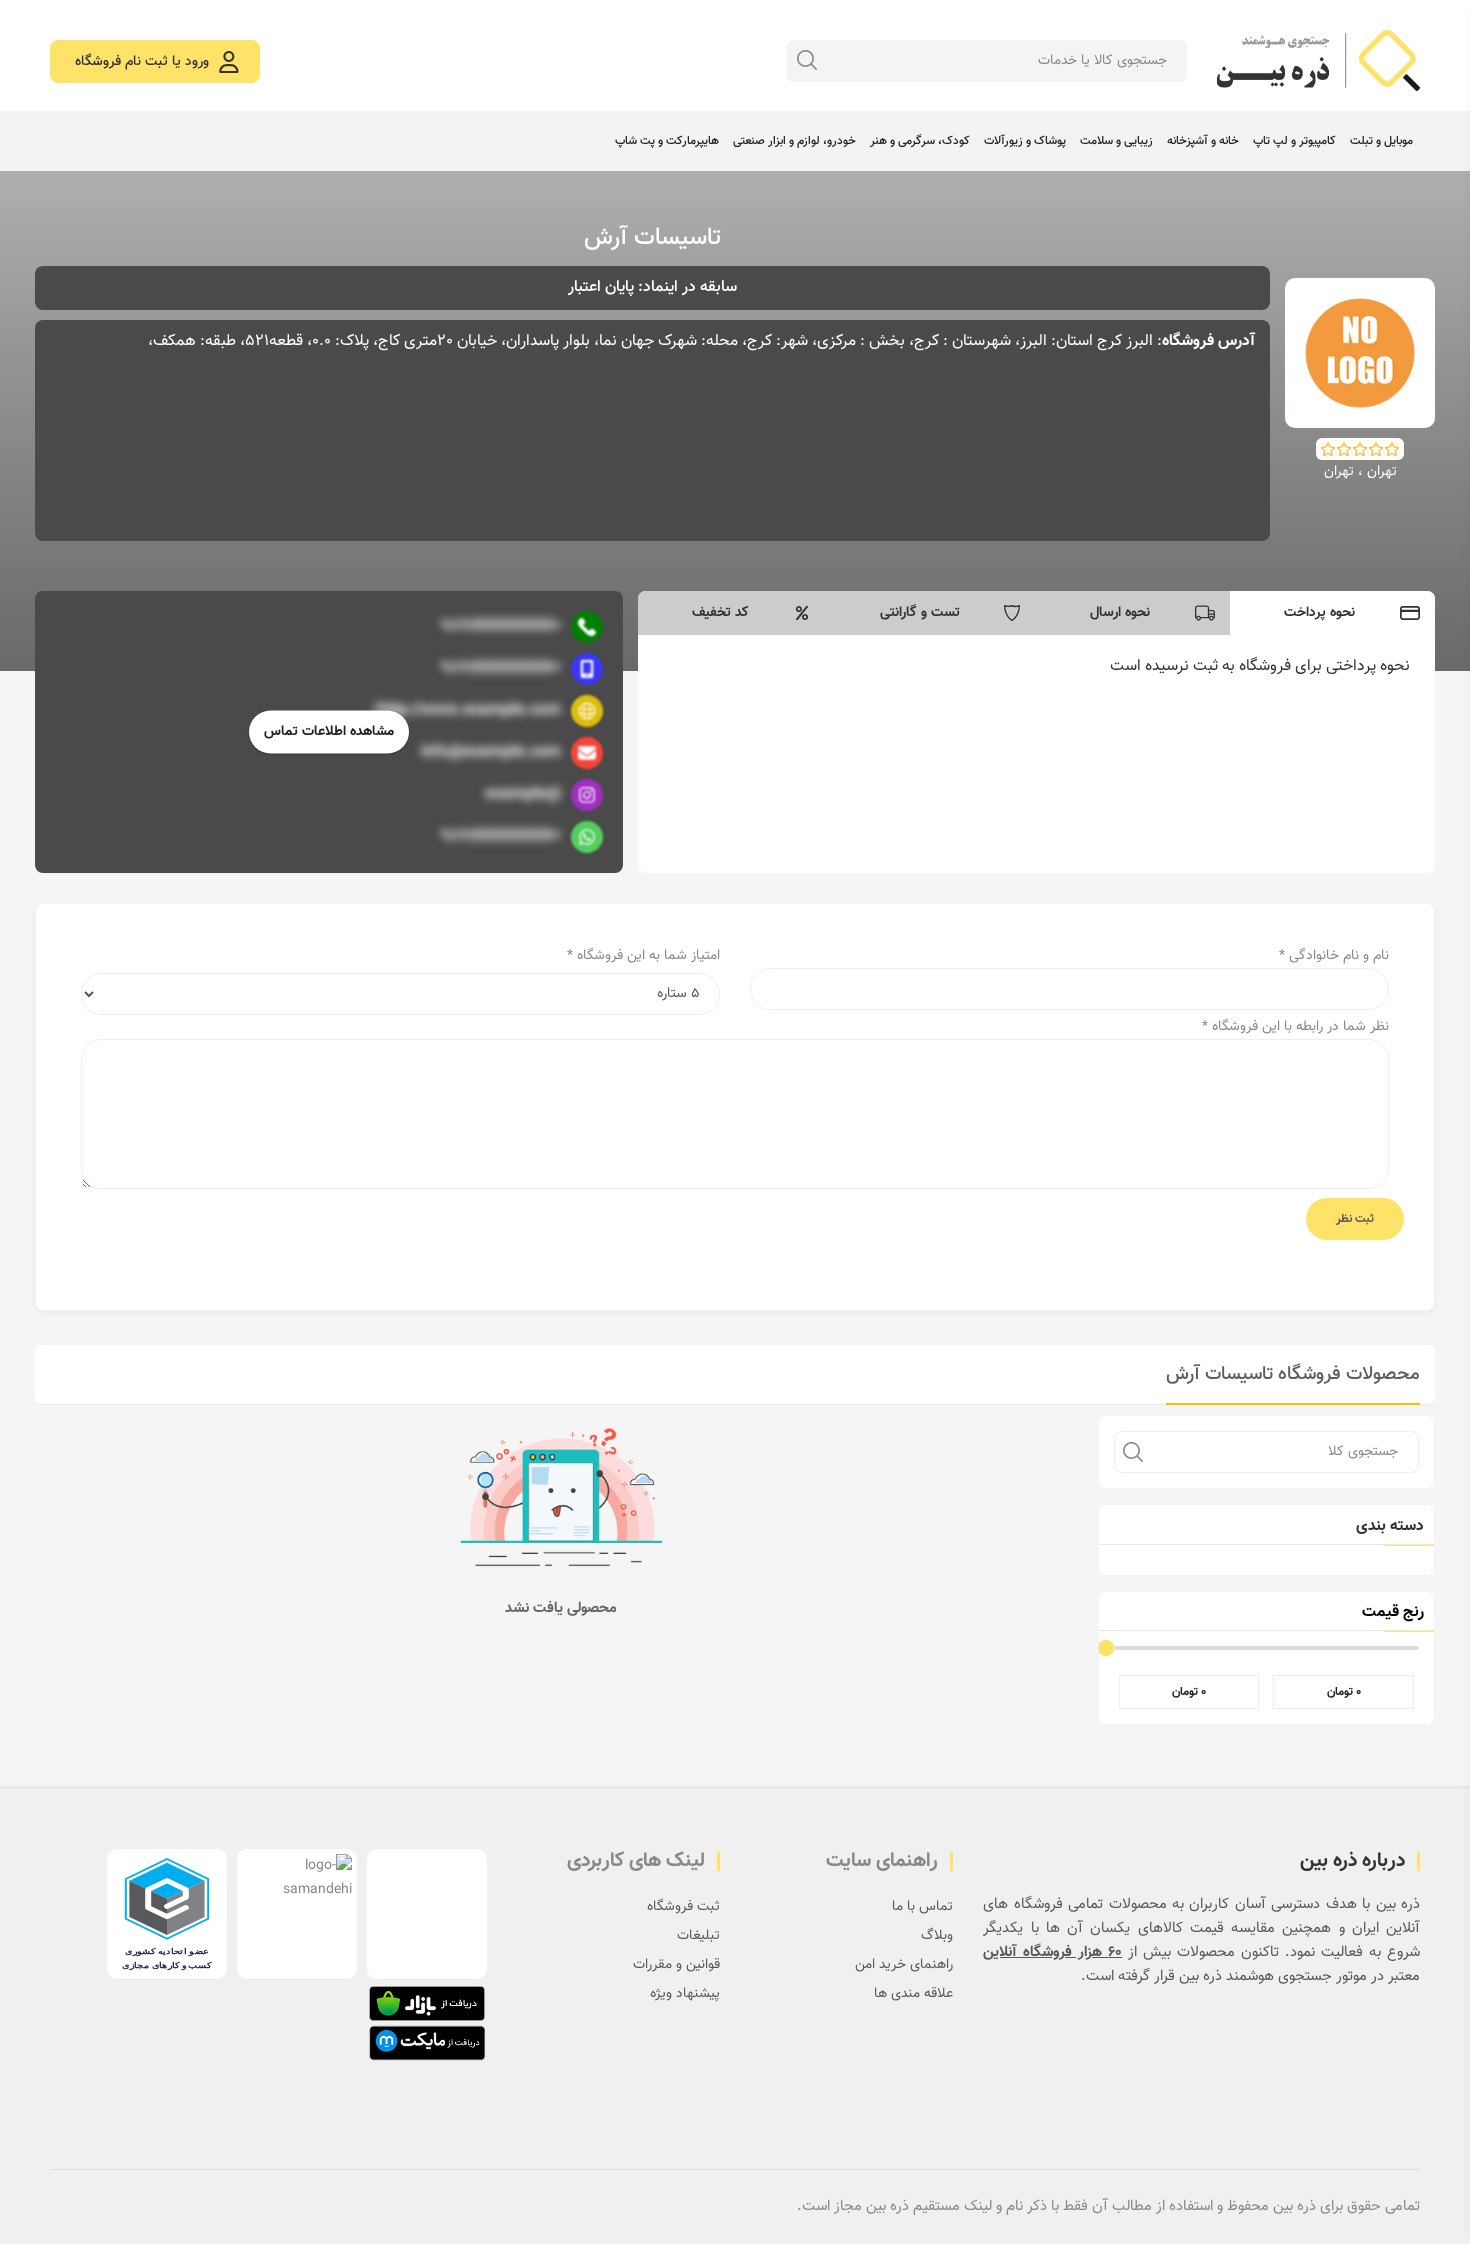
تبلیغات (698, 1936)
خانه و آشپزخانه (1203, 141)
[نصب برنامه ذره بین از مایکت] (427, 2043)
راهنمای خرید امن (904, 1965)
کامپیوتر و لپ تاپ (1294, 141)
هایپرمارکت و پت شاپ (667, 141)
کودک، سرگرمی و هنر (920, 141)
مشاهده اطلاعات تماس (329, 732)
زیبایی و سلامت (1116, 141)
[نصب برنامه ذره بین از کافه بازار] (427, 2003)
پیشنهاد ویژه (685, 1994)
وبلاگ (937, 1936)
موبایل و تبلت (1381, 141)
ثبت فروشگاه (683, 1907)
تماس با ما (922, 1907)
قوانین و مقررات (676, 1965)
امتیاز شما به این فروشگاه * (643, 956)
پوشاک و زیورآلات (1025, 141)
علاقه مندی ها (913, 1994)
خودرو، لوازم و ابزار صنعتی (794, 141)
